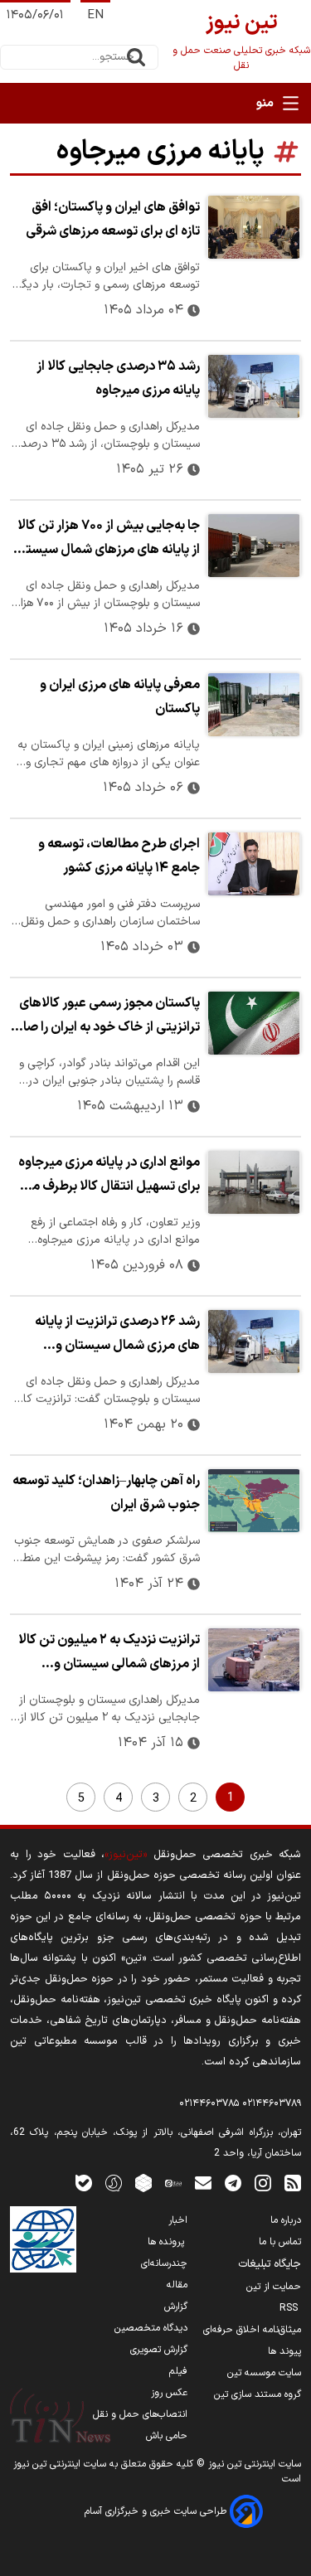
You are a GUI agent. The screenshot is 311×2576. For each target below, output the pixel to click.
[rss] (293, 2183)
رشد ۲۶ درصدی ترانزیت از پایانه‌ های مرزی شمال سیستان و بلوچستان (117, 1336)
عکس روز (169, 2393)
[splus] (114, 2183)
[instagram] (263, 2183)
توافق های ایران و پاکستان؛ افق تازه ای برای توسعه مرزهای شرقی (113, 219)
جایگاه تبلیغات (270, 2264)
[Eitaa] (173, 2183)
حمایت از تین (274, 2287)
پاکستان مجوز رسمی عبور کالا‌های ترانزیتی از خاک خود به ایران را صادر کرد (106, 1017)
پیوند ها (284, 2351)
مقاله (177, 2285)
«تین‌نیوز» (126, 1854)
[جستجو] (136, 57)
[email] (203, 2183)
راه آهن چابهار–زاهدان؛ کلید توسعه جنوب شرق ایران (106, 1493)
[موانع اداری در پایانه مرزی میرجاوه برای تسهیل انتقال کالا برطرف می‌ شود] (254, 1182)
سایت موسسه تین (264, 2373)
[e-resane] (43, 2239)
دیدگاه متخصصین (151, 2328)
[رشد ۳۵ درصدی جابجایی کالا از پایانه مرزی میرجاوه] (254, 386)
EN (95, 15)
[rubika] (143, 2183)
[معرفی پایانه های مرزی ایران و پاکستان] (254, 705)
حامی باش (167, 2436)
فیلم (178, 2371)
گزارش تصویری (159, 2350)
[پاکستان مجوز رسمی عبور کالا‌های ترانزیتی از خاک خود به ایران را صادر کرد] (254, 1023)
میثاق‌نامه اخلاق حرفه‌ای (252, 2330)
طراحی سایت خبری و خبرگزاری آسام (157, 2511)
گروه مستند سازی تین (258, 2394)
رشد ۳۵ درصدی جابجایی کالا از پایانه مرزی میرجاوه (118, 378)
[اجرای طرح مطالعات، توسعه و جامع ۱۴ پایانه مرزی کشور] (254, 864)
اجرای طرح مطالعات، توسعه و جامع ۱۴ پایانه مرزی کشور (119, 856)
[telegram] (233, 2183)
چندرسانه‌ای (164, 2263)
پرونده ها (168, 2242)
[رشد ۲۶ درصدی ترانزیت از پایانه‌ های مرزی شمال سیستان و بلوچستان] (254, 1341)
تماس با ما (280, 2242)
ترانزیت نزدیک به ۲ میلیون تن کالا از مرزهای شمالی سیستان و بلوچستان (109, 1654)
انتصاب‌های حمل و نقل (140, 2414)
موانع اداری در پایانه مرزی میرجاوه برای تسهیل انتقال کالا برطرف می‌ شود (109, 1176)
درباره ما (286, 2220)
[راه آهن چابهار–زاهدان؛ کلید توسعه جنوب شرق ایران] (254, 1501)
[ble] (84, 2183)
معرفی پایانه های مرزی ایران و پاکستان (120, 697)
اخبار (178, 2220)
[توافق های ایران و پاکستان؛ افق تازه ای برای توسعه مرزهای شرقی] (254, 227)
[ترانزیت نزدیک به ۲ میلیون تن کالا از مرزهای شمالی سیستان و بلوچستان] (254, 1660)
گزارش (176, 2307)
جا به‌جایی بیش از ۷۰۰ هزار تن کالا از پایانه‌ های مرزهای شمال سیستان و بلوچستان (106, 540)
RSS (290, 2308)
